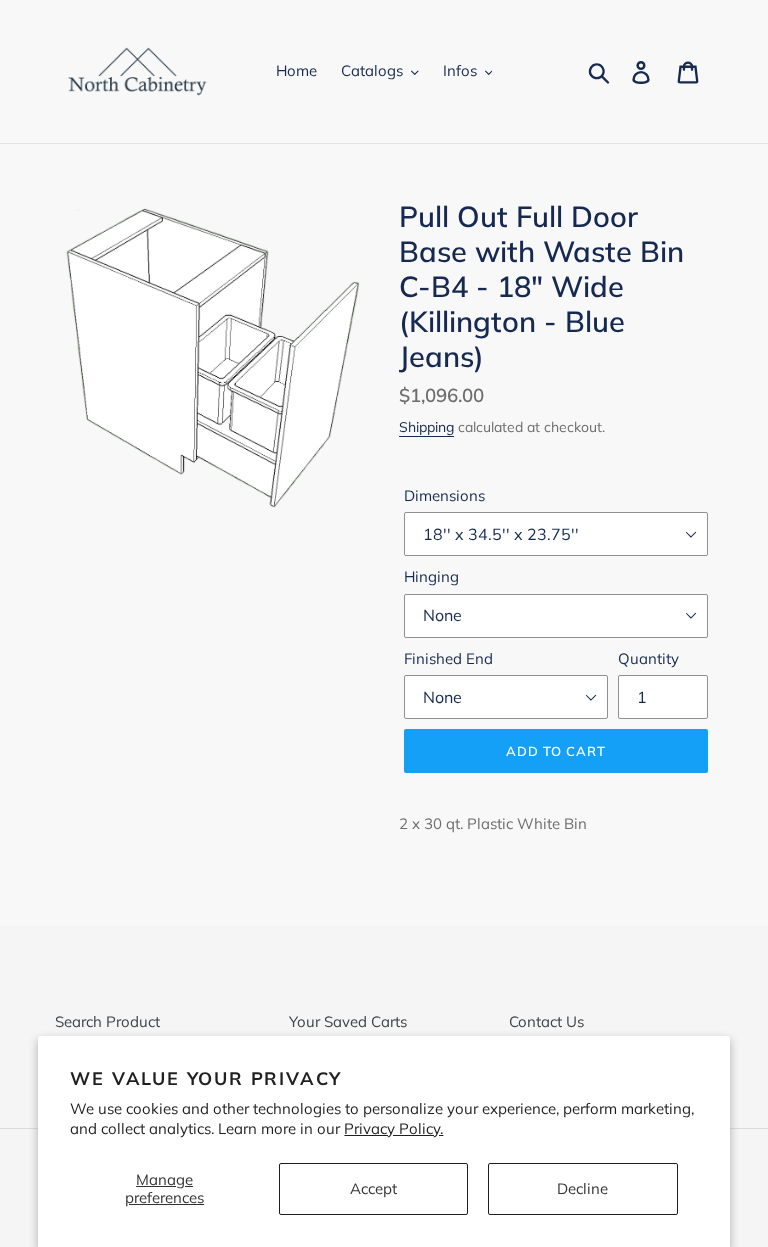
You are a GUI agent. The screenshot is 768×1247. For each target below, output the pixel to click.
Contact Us (546, 1021)
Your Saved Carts (348, 1021)
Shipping (426, 426)
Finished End (448, 658)
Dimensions (444, 495)
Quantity (648, 658)
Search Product (107, 1021)
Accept (373, 1188)
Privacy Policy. (393, 1128)
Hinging (431, 576)
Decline (582, 1188)
